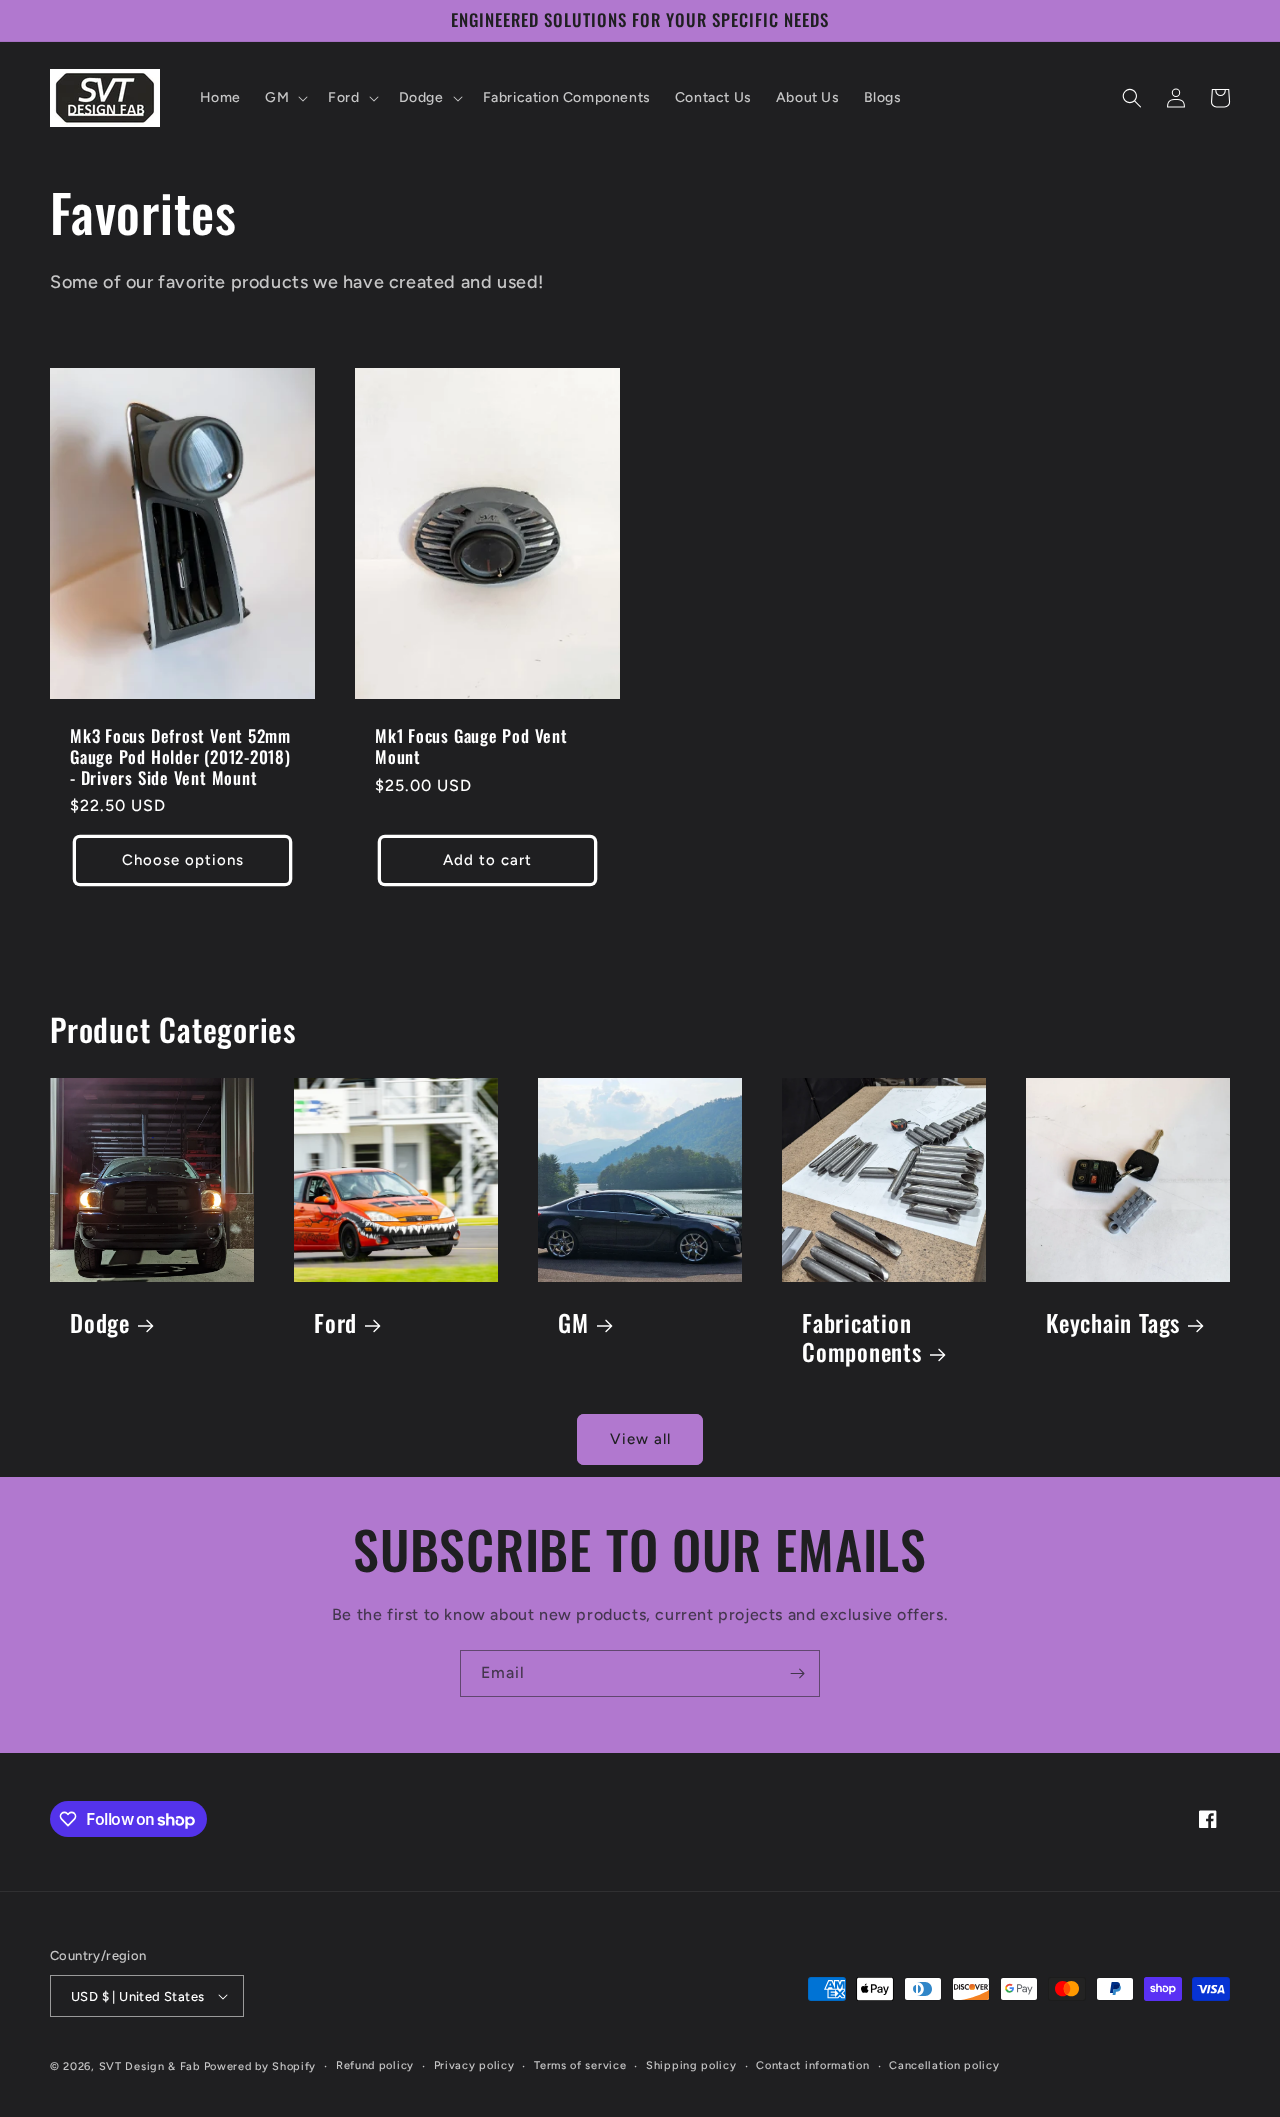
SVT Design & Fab (149, 2066)
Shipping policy (691, 2065)
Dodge (100, 1323)
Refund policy (375, 2065)
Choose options (183, 860)
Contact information (812, 2065)
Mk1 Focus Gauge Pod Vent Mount (471, 747)
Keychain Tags (1113, 1323)
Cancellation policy (944, 2065)
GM (573, 1323)
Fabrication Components (862, 1338)
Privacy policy (474, 2065)
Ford (335, 1323)
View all (640, 1439)
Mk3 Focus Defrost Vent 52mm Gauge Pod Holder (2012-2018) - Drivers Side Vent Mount (180, 757)
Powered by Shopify (260, 2066)
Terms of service (580, 2065)
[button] (284, 98)
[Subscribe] (797, 1673)
